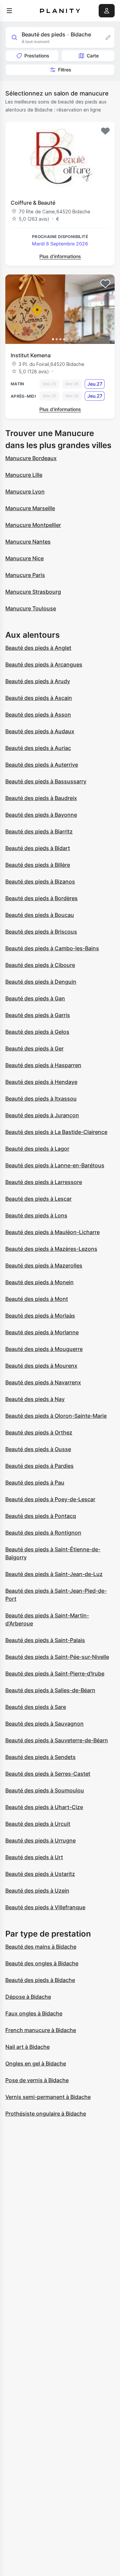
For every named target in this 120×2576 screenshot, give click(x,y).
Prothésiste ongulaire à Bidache (46, 2114)
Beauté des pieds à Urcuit (38, 1824)
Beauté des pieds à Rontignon (43, 1533)
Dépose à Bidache (28, 1997)
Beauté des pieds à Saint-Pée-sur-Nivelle (57, 1657)
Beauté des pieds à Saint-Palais (45, 1640)
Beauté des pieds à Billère (38, 865)
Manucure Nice (24, 558)
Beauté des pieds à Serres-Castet (48, 1774)
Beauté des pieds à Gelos (37, 1032)
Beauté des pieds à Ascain (39, 698)
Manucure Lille (24, 475)
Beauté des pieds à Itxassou (41, 1099)
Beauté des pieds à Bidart (38, 848)
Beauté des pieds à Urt (34, 1857)
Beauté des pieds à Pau (35, 1482)
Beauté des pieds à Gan (35, 998)
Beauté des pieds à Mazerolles (44, 1265)
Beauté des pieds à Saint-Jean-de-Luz (54, 1574)
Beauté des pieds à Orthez (39, 1432)
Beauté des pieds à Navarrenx (43, 1382)
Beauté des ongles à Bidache (42, 1963)
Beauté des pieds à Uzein (37, 1891)
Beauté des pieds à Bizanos (40, 881)
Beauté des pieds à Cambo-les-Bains (52, 948)
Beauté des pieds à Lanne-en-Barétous (55, 1165)
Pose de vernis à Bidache (37, 2080)
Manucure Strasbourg (33, 592)
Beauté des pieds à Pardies (39, 1466)
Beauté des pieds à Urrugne (40, 1840)
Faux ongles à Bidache (34, 2013)
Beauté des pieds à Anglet (38, 648)
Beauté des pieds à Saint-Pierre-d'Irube (55, 1673)
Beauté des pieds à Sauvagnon (44, 1724)
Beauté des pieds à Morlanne (42, 1332)
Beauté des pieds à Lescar (38, 1199)
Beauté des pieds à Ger (34, 1048)
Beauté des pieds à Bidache (40, 1980)
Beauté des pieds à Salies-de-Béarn (50, 1690)
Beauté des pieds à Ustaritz (40, 1874)
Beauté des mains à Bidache (41, 1947)
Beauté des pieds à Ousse (38, 1449)
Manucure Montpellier (33, 525)
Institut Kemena (31, 355)
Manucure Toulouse (31, 608)
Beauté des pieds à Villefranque (45, 1907)
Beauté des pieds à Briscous (41, 932)
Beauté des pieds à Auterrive (42, 765)
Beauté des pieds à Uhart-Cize (44, 1807)
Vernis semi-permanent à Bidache (48, 2097)
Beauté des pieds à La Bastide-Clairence (56, 1132)
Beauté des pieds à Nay (35, 1399)
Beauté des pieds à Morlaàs (40, 1316)
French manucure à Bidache (41, 2030)
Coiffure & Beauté (33, 203)
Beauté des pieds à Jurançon (42, 1115)
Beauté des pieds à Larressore (44, 1182)
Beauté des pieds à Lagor (37, 1149)
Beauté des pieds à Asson (38, 715)
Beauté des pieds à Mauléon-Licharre (52, 1232)
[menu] (9, 11)
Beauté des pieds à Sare (36, 1707)
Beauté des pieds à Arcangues (44, 664)
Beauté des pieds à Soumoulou (45, 1790)
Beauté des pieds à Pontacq (41, 1516)
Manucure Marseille (30, 508)
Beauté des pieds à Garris (38, 1015)
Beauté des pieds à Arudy (38, 681)
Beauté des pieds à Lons (36, 1215)
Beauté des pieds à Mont (37, 1299)
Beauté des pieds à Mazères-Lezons (51, 1249)
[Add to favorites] (105, 131)
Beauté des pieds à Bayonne (41, 815)
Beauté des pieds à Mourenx (41, 1366)
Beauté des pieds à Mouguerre (44, 1349)
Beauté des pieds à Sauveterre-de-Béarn (57, 1740)
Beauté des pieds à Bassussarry (46, 781)
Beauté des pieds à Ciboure (40, 965)
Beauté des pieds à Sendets (40, 1757)
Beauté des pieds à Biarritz (39, 831)
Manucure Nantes (28, 542)
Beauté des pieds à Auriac (38, 748)
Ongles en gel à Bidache (36, 2063)
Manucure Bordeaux (31, 458)
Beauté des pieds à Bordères (41, 898)
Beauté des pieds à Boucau (40, 915)
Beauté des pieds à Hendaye (41, 1082)
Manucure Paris (25, 575)
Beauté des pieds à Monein (39, 1282)
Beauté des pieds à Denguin (41, 982)
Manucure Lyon (25, 491)
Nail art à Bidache (27, 2047)
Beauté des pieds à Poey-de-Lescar (50, 1499)
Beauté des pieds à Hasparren (43, 1065)
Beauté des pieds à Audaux (40, 731)
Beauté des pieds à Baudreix (41, 798)
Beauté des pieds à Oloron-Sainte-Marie (56, 1416)
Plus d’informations (60, 256)
